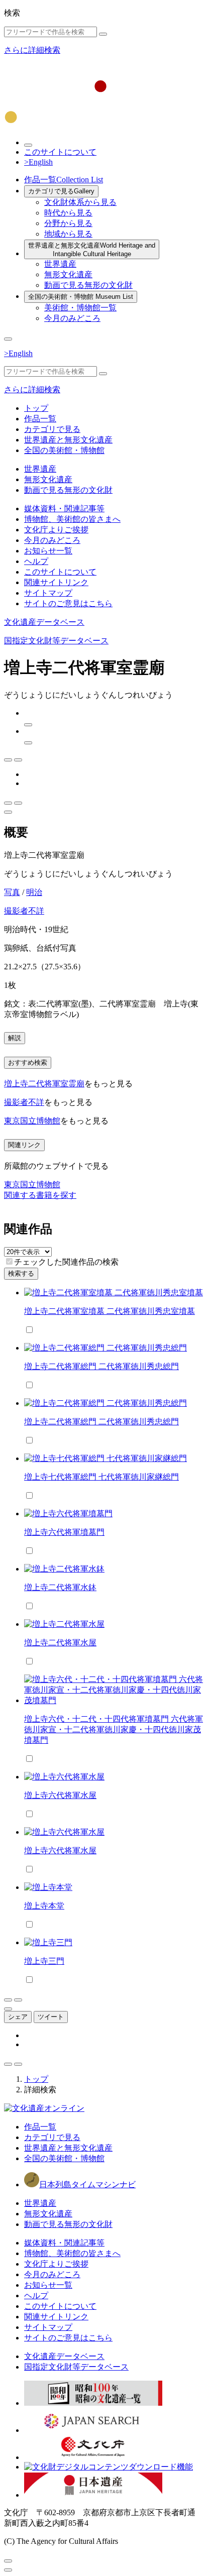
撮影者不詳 (24, 911)
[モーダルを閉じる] (8, 2561)
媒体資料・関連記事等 (64, 509)
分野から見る (68, 223)
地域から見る (68, 234)
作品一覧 (64, 180)
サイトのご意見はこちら (68, 603)
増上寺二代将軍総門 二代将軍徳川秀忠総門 (101, 1366)
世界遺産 (60, 264)
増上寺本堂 (44, 1906)
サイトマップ (48, 593)
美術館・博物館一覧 (80, 308)
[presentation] (9, 1261)
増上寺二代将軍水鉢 (60, 1587)
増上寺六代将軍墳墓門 (64, 1532)
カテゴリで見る (61, 191)
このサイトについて (60, 152)
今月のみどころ (72, 318)
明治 (34, 892)
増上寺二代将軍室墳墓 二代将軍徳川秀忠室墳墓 (110, 1311)
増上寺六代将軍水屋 (60, 1795)
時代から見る (68, 213)
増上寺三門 (44, 1961)
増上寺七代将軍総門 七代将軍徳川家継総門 (101, 1477)
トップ (36, 408)
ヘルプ (36, 561)
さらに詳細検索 (32, 50)
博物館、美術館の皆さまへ (72, 519)
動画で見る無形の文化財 (88, 285)
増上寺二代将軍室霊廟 (44, 1084)
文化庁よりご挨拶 (56, 530)
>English (38, 162)
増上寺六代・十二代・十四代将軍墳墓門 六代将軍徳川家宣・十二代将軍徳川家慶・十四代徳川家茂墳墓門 (114, 1729)
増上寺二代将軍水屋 (60, 1643)
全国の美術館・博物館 (81, 297)
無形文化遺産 (68, 274)
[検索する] (103, 34)
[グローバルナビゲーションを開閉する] (8, 339)
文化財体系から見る (80, 202)
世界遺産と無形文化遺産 (92, 250)
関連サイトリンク (56, 582)
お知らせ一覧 (48, 551)
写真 (12, 892)
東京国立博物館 (32, 1121)
